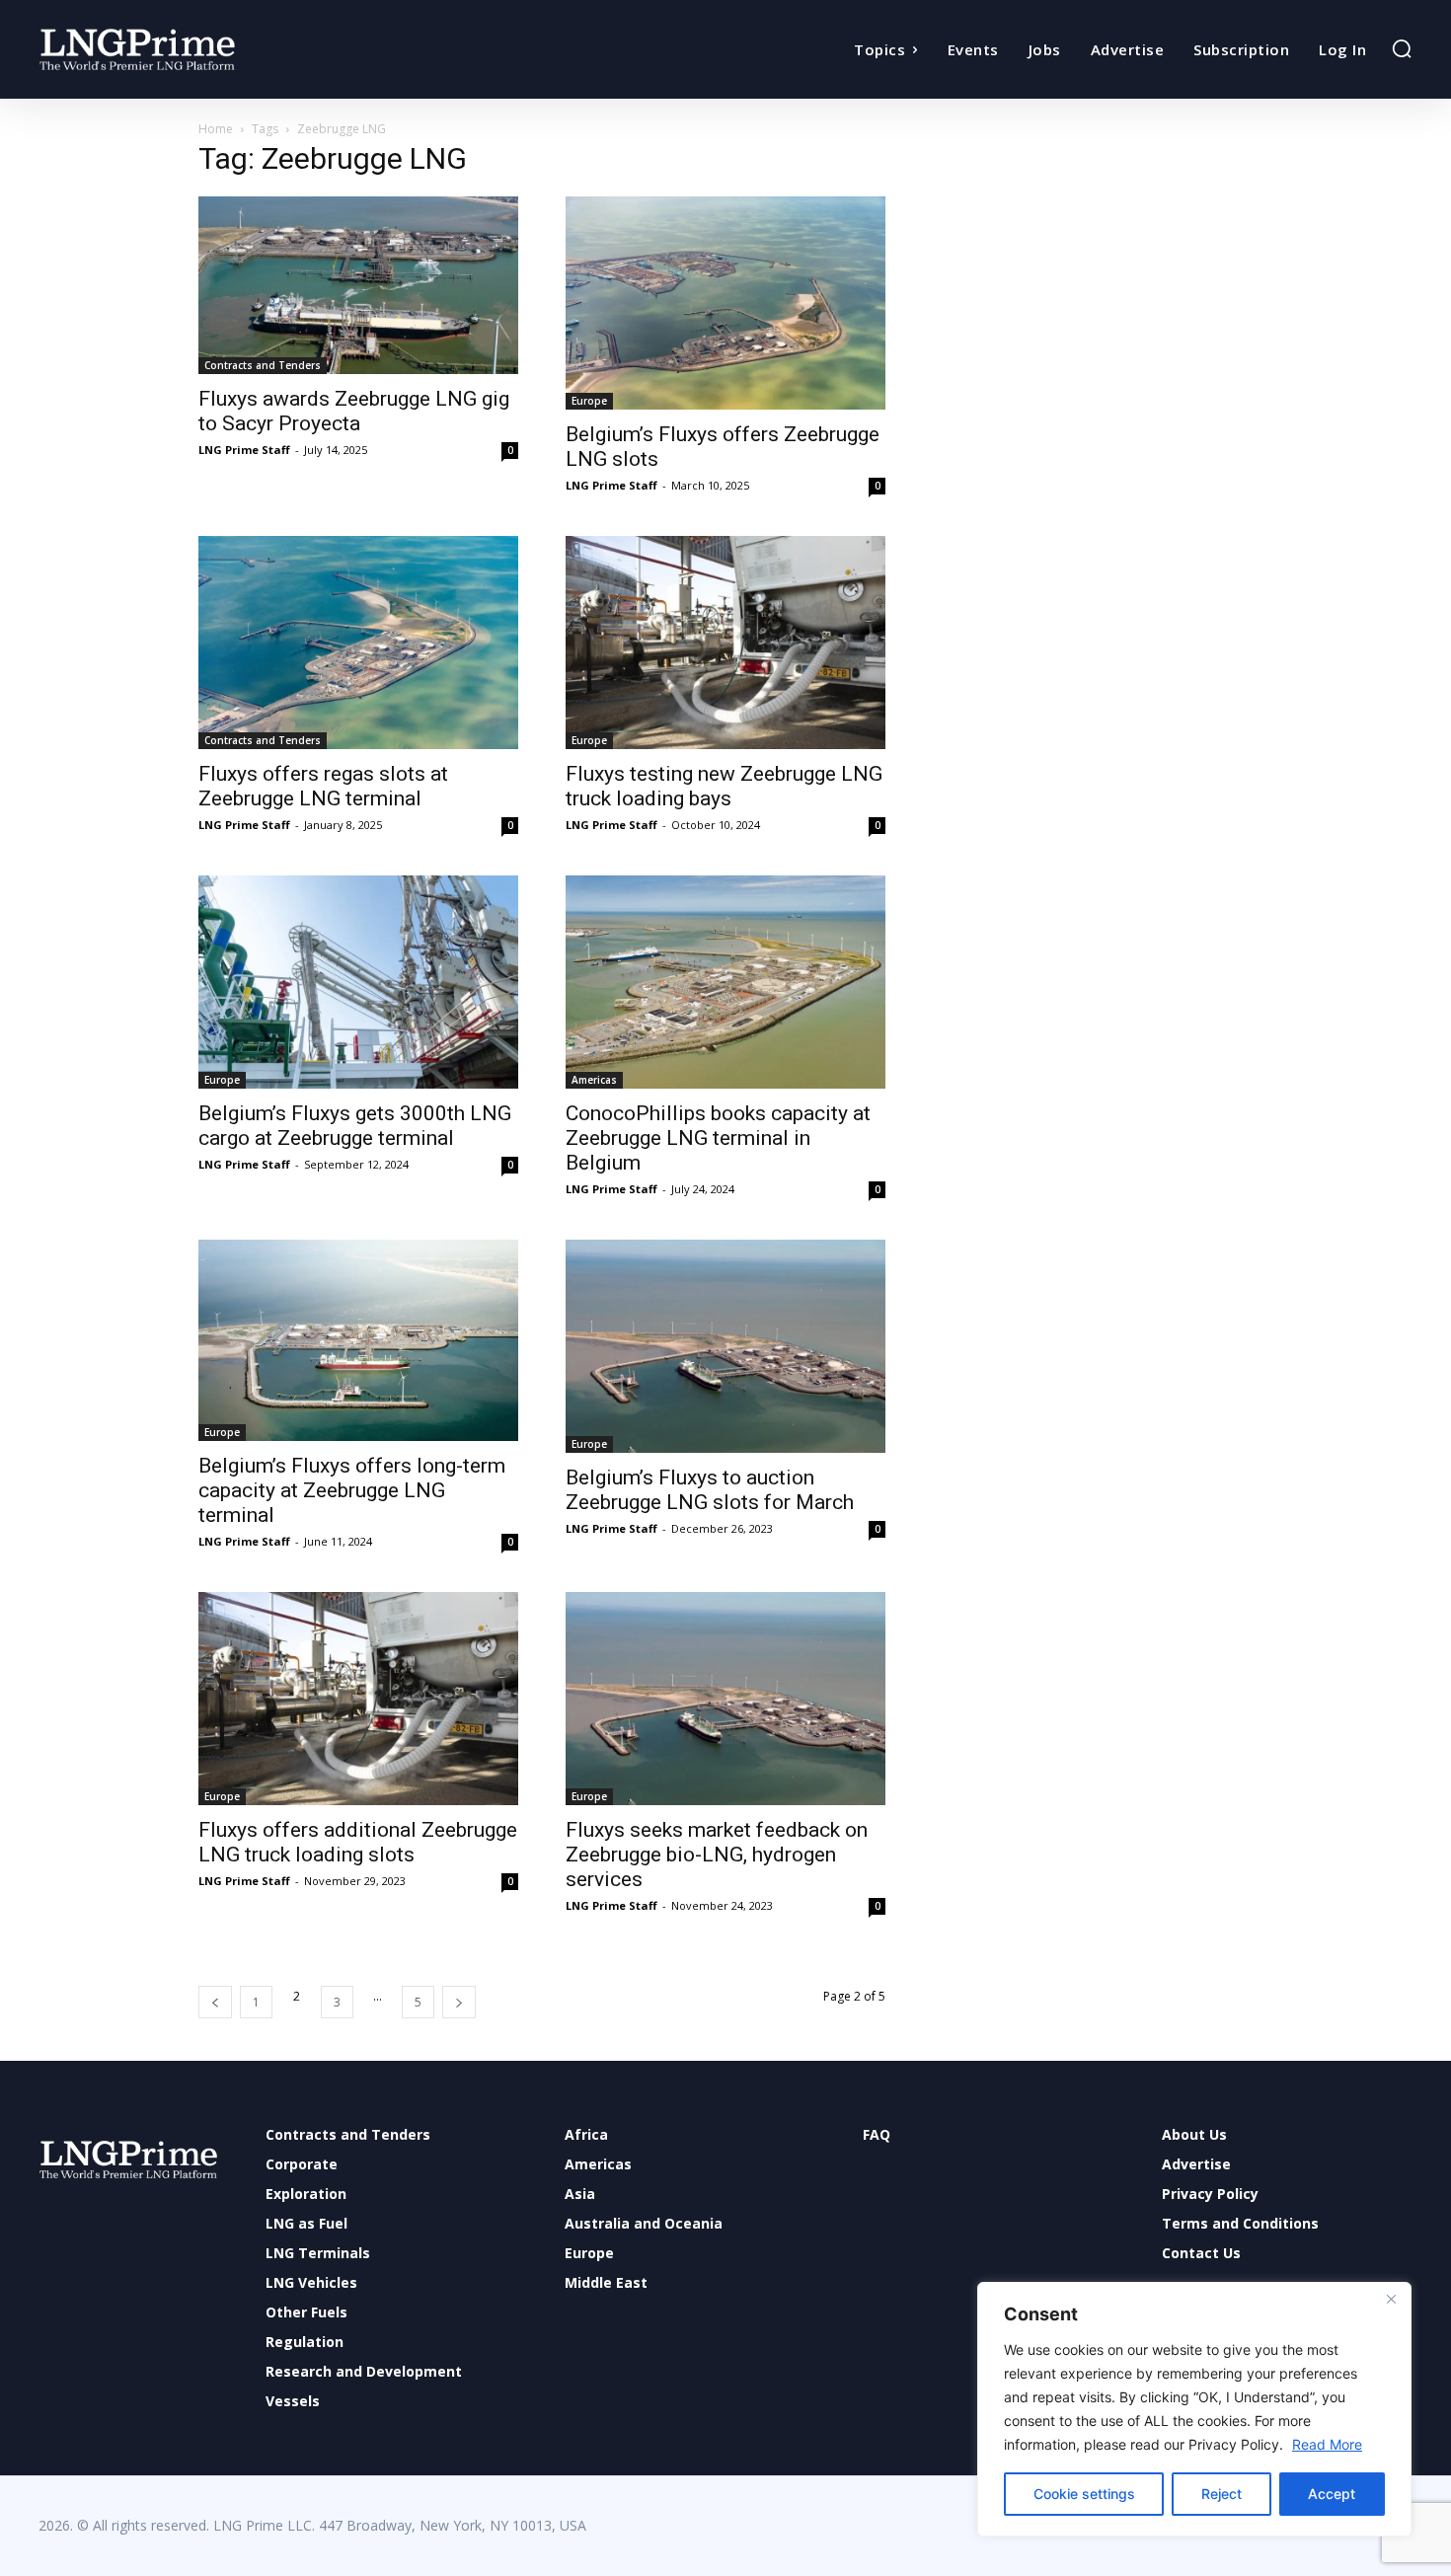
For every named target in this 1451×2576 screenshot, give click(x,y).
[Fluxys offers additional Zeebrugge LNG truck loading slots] (358, 1699)
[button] (1402, 48)
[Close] (1391, 2299)
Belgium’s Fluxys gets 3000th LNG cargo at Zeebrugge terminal (355, 1126)
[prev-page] (215, 2002)
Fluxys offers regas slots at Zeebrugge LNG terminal (323, 786)
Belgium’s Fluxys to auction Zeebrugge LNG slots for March (710, 1490)
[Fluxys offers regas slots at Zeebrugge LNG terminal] (358, 643)
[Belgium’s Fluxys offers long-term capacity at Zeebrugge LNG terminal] (358, 1340)
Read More (1327, 2444)
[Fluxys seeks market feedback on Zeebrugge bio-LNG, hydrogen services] (725, 1699)
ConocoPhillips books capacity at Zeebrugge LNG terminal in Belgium (718, 1138)
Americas (594, 1080)
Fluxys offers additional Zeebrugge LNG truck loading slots (358, 1842)
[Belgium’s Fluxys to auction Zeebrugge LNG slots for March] (725, 1346)
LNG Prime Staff (244, 450)
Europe (589, 401)
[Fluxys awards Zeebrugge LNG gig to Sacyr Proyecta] (358, 285)
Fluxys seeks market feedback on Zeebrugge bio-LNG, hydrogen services (717, 1855)
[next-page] (459, 2002)
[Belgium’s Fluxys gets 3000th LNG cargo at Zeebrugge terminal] (358, 982)
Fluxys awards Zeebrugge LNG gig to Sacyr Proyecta (354, 411)
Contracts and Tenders (263, 365)
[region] (1194, 2409)
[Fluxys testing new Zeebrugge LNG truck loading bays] (725, 643)
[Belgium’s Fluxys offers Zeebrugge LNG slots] (725, 303)
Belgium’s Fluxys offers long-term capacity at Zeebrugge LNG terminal (352, 1490)
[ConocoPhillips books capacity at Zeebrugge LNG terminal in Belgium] (725, 982)
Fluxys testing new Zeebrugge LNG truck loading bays (724, 786)
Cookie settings (1084, 2494)
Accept (1332, 2494)
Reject (1222, 2494)
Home (216, 129)
